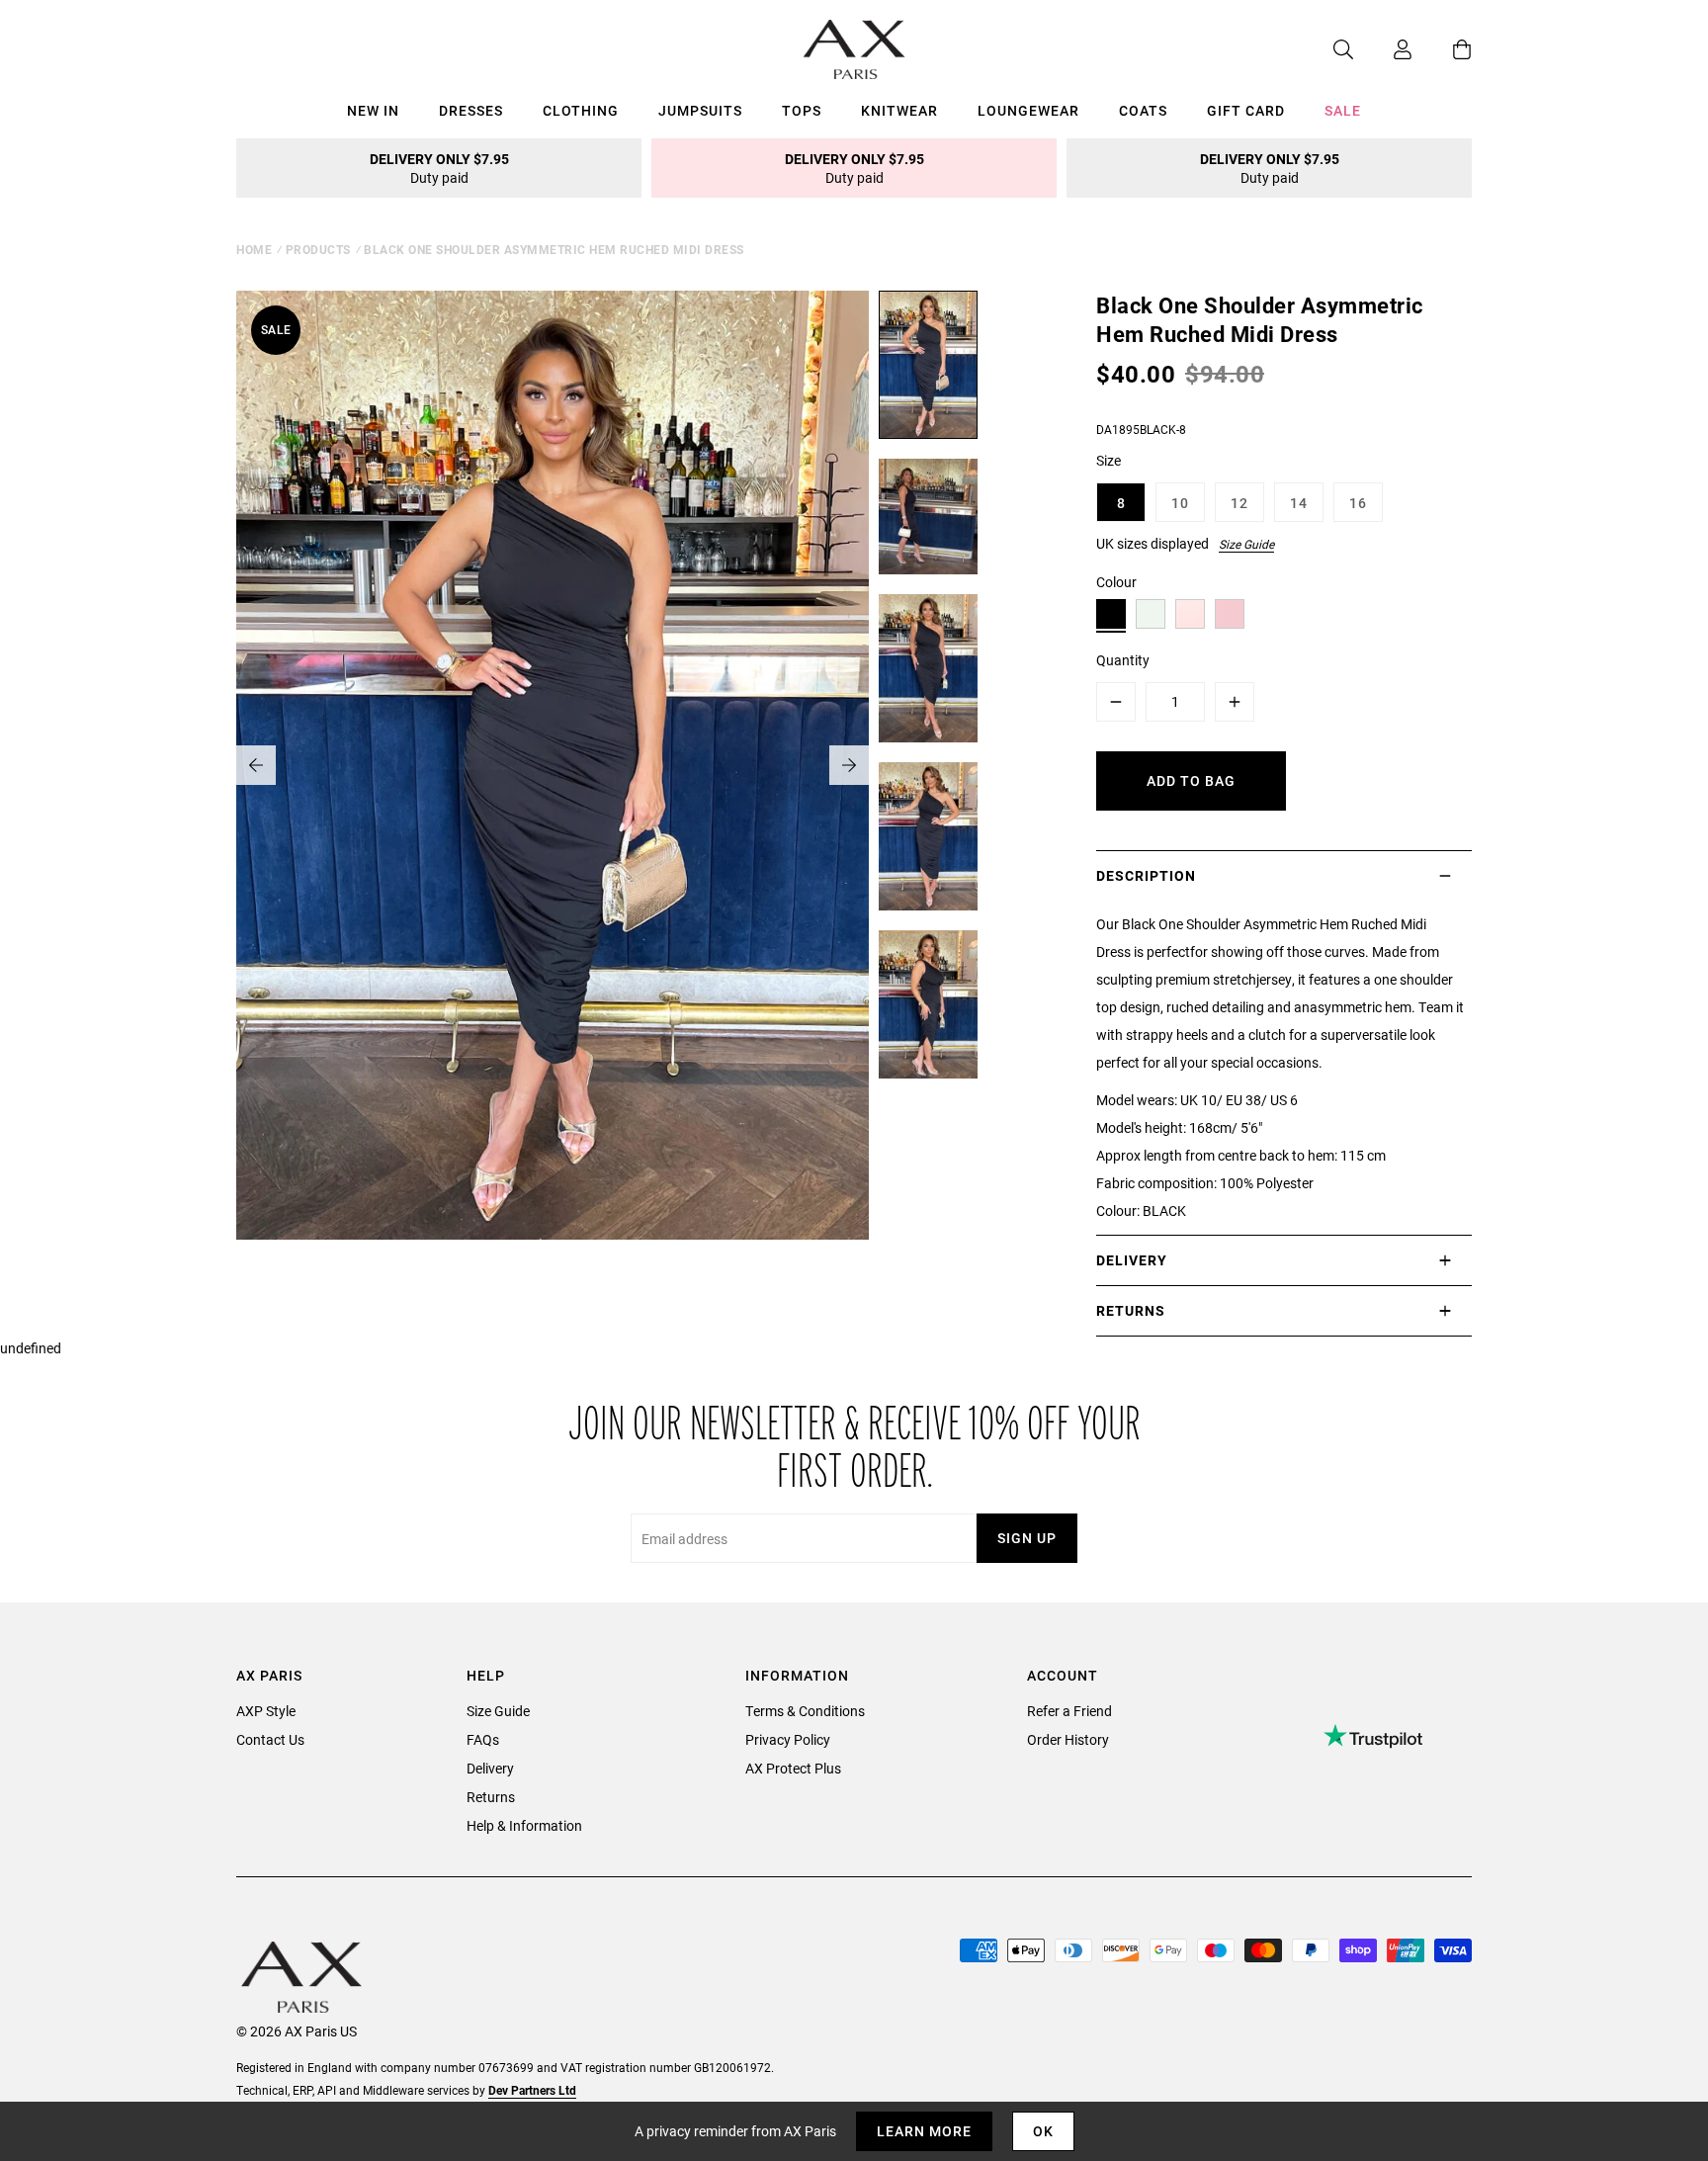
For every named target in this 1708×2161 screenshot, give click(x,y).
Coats (1143, 110)
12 (1239, 503)
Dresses (471, 110)
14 (1299, 503)
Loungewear (1028, 110)
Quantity (1123, 660)
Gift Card (1246, 110)
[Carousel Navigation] (553, 765)
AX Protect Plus (793, 1768)
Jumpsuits (700, 110)
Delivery (490, 1768)
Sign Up (1027, 1538)
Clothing (581, 110)
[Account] (1383, 49)
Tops (802, 110)
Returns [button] (1131, 1310)
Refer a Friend (1069, 1711)
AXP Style (266, 1711)
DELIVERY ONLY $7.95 (439, 168)
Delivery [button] (1132, 1260)
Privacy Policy (788, 1739)
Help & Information (524, 1825)
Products (318, 249)
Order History (1068, 1739)
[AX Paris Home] (854, 49)
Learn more (924, 2131)
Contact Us (270, 1739)
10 (1180, 503)
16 (1358, 503)
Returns (491, 1797)
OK (1043, 2131)
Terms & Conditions (805, 1711)
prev (256, 765)
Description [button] (1146, 875)
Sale (1343, 110)
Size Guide (1246, 544)
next (849, 765)
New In (373, 110)
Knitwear (899, 110)
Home (254, 249)
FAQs (483, 1739)
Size (1109, 460)
